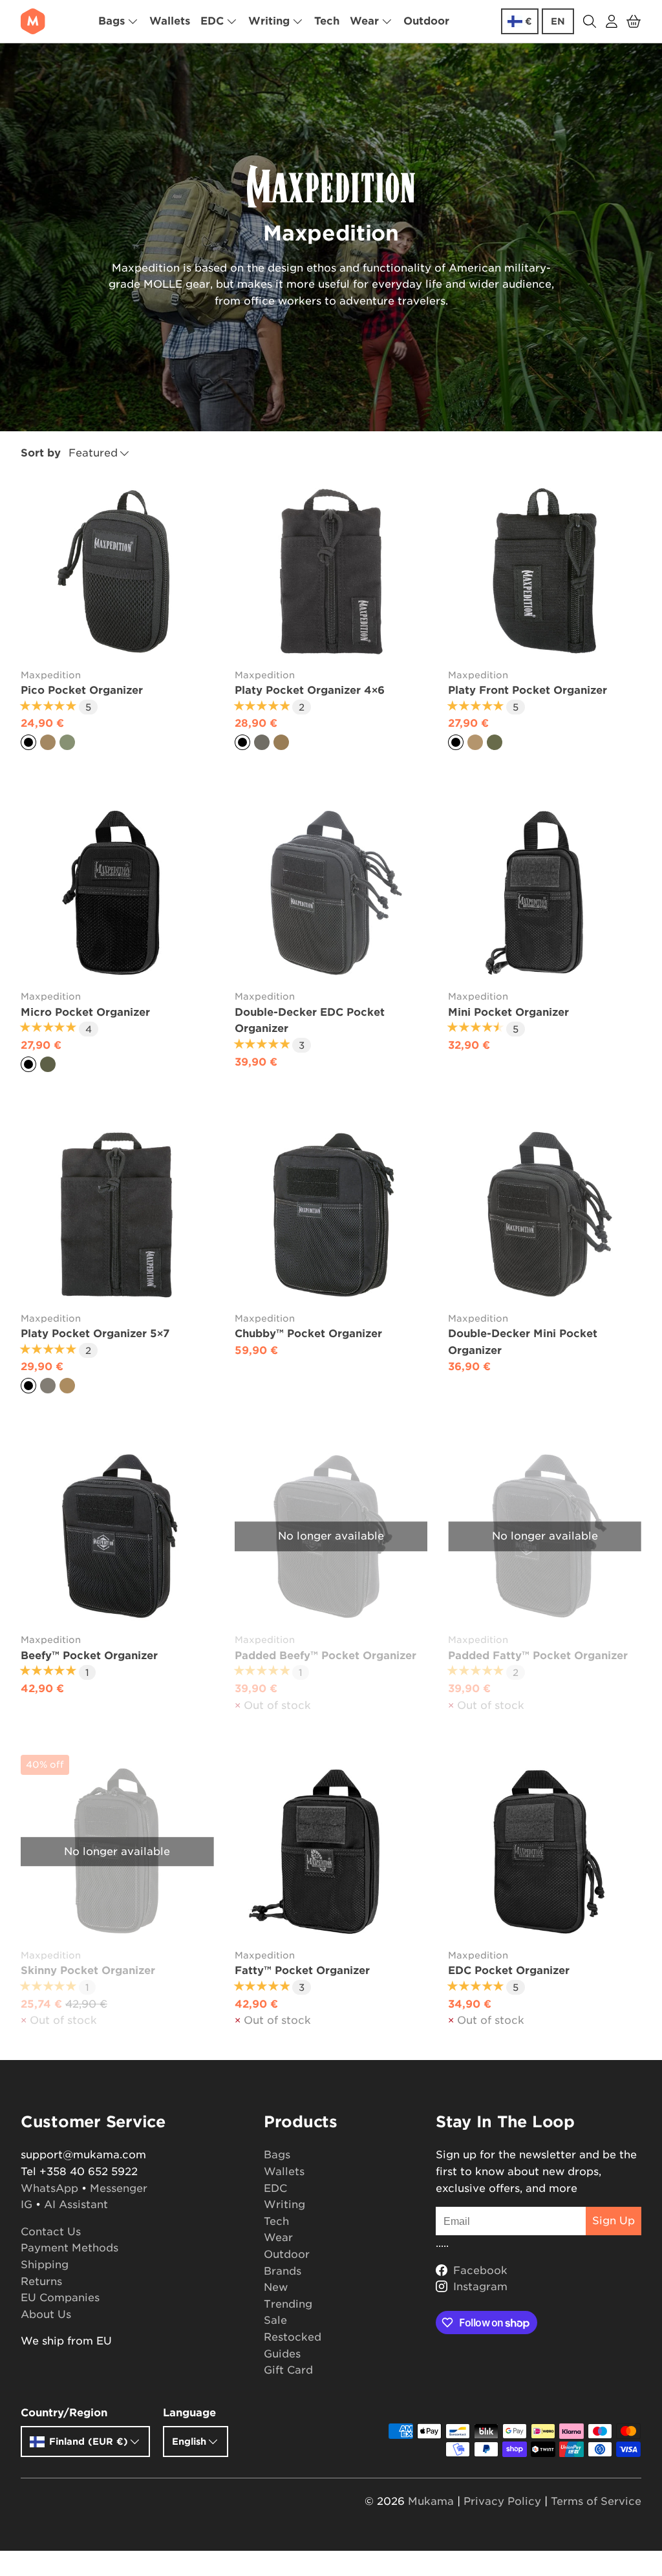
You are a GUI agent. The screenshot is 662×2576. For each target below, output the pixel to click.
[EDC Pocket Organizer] (545, 1852)
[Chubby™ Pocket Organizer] (331, 1215)
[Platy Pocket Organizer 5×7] (117, 1215)
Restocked (293, 2337)
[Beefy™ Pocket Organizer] (117, 1537)
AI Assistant (76, 2205)
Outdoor (426, 21)
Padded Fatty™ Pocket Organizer (538, 1656)
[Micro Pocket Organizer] (117, 893)
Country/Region (64, 2413)
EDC (275, 2188)
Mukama (431, 2501)
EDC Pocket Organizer (509, 1970)
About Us (46, 2314)
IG (27, 2205)
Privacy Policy (502, 2501)
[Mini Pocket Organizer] (545, 893)
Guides (282, 2354)
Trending (288, 2304)
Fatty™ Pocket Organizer (302, 1970)
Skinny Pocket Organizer (88, 1970)
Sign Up (614, 2221)
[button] (634, 21)
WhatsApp (49, 2188)
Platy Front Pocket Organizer (528, 690)
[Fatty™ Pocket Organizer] (331, 1852)
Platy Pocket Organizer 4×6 (310, 690)
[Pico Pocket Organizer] (117, 571)
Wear (278, 2238)
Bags (277, 2155)
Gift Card (288, 2370)
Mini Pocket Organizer (508, 1012)
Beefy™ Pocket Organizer (89, 1656)
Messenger (119, 2188)
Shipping (45, 2265)
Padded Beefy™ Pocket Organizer (326, 1656)
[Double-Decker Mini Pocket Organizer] (545, 1215)
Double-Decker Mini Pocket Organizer (523, 1342)
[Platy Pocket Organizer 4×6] (331, 571)
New (276, 2287)
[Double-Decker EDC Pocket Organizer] (331, 893)
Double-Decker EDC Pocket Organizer (310, 1021)
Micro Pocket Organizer (85, 1012)
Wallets (170, 21)
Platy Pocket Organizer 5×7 (95, 1334)
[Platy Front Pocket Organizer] (545, 571)
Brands (283, 2271)
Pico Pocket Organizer (82, 690)
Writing (284, 2205)
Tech (327, 21)
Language (189, 2413)
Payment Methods (69, 2248)
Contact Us (51, 2232)
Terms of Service (596, 2501)
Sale (275, 2320)
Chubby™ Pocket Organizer (308, 1334)
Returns (41, 2281)
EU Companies (60, 2298)
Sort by (41, 453)
